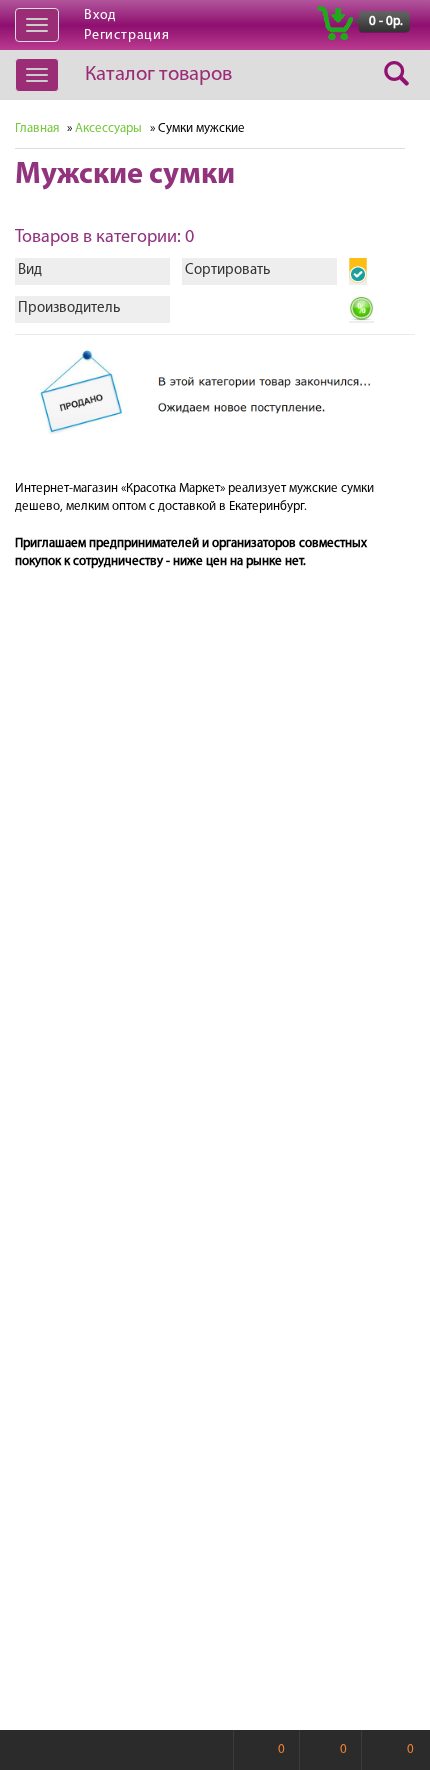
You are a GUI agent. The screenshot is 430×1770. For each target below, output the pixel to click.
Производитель (69, 308)
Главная (37, 128)
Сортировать (227, 270)
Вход (100, 15)
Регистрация (127, 35)
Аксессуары (108, 128)
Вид (30, 270)
